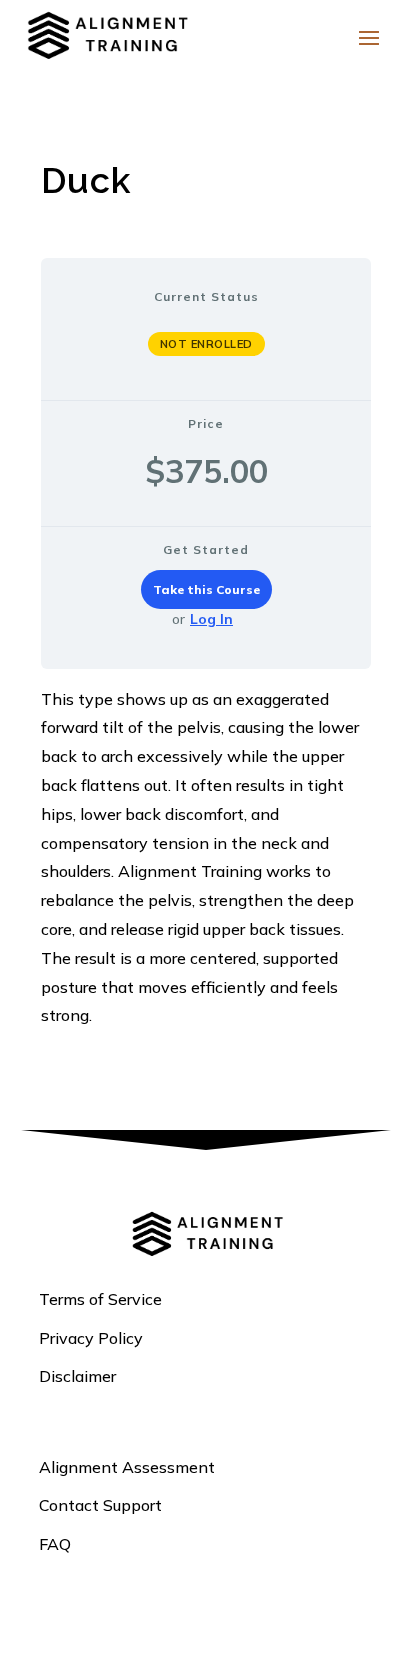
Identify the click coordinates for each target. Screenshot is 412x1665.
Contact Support (100, 1505)
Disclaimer (77, 1376)
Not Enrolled (206, 344)
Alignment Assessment (127, 1467)
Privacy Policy (91, 1338)
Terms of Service (100, 1299)
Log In (211, 619)
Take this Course (206, 589)
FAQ (55, 1544)
